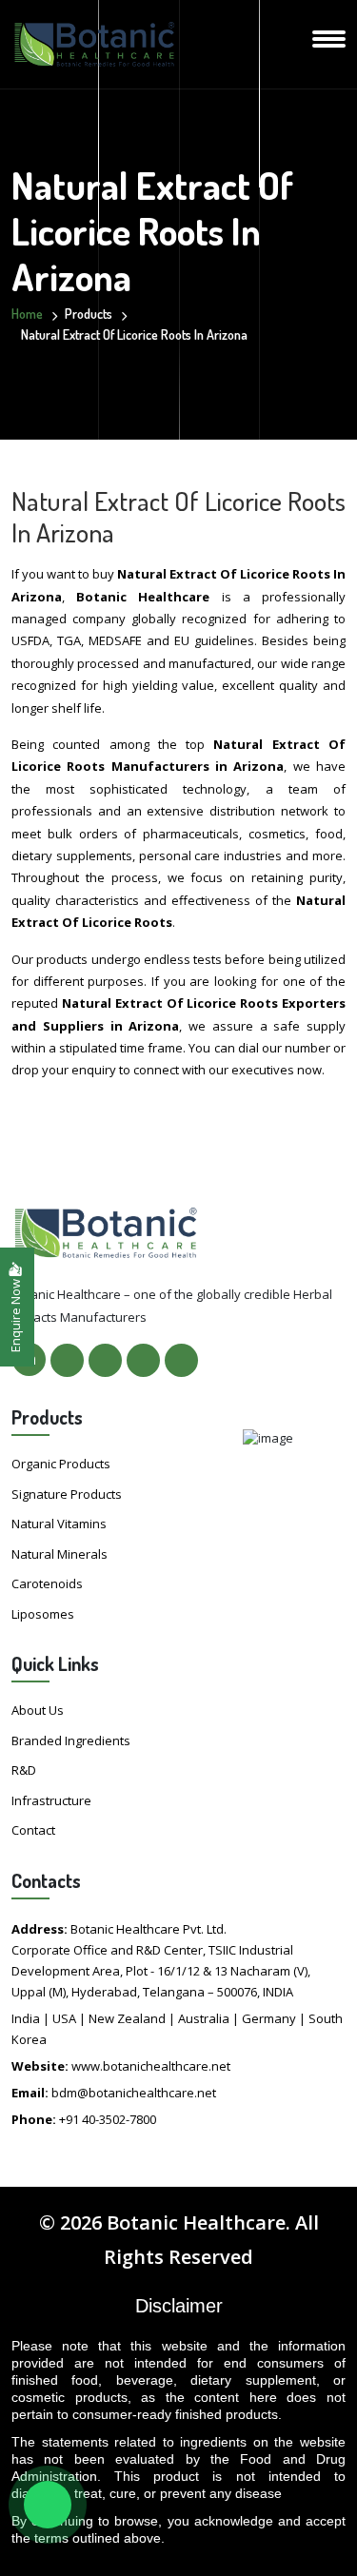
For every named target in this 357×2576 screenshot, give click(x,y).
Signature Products (67, 1494)
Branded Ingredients (71, 1740)
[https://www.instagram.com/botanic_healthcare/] (143, 1360)
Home (27, 314)
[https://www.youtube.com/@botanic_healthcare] (181, 1360)
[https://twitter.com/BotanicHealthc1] (105, 1360)
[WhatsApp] (48, 2505)
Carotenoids (47, 1583)
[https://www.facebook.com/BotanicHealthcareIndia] (67, 1360)
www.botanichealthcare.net (151, 2066)
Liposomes (43, 1614)
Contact (33, 1830)
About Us (38, 1710)
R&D (24, 1770)
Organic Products (61, 1464)
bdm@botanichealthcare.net (134, 2093)
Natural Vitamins (59, 1524)
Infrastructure (51, 1800)
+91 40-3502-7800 (108, 2119)
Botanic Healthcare (196, 2222)
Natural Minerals (59, 1554)
